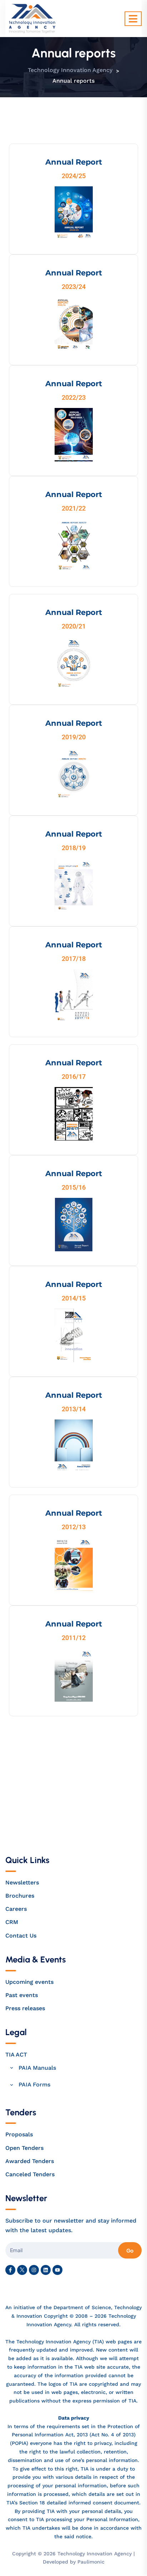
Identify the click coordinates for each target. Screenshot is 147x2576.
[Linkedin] (46, 2270)
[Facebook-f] (10, 2270)
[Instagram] (34, 2270)
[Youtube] (57, 2270)
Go (130, 2250)
